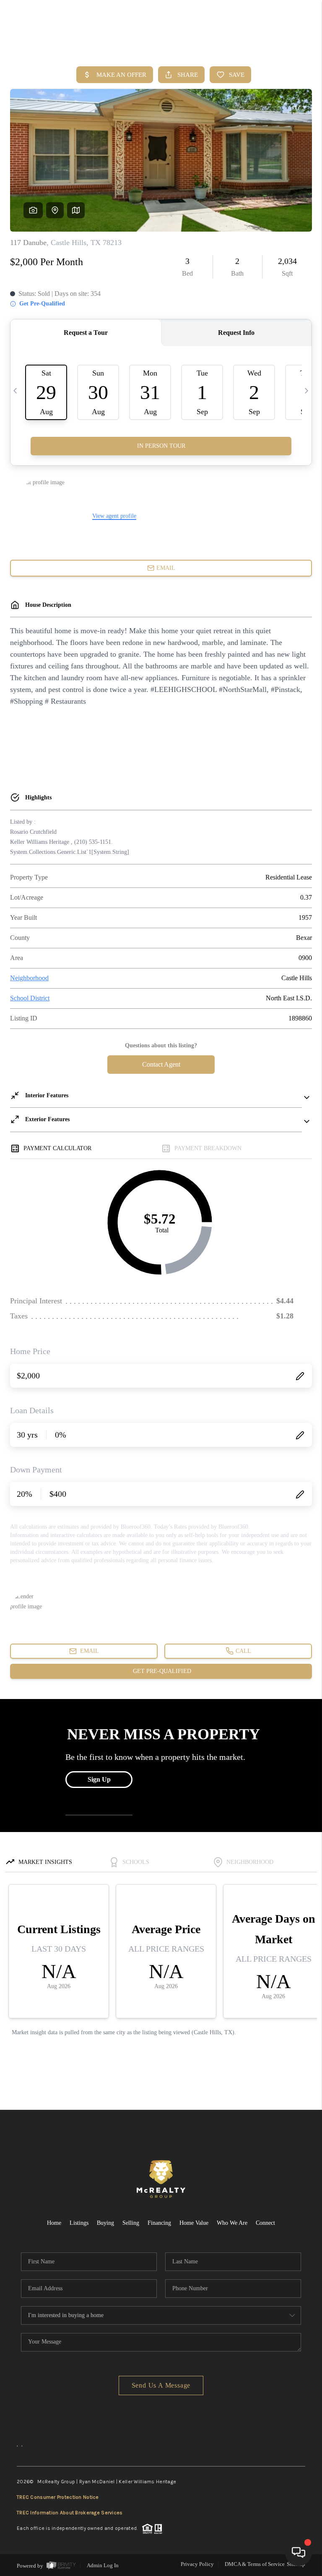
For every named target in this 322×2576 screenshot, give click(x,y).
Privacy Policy (197, 2564)
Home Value (194, 2223)
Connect (265, 2223)
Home (54, 2223)
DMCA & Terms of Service (255, 2564)
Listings (79, 2223)
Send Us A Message (161, 2385)
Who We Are (232, 2223)
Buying (105, 2223)
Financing (159, 2223)
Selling (131, 2223)
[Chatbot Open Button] (299, 2553)
